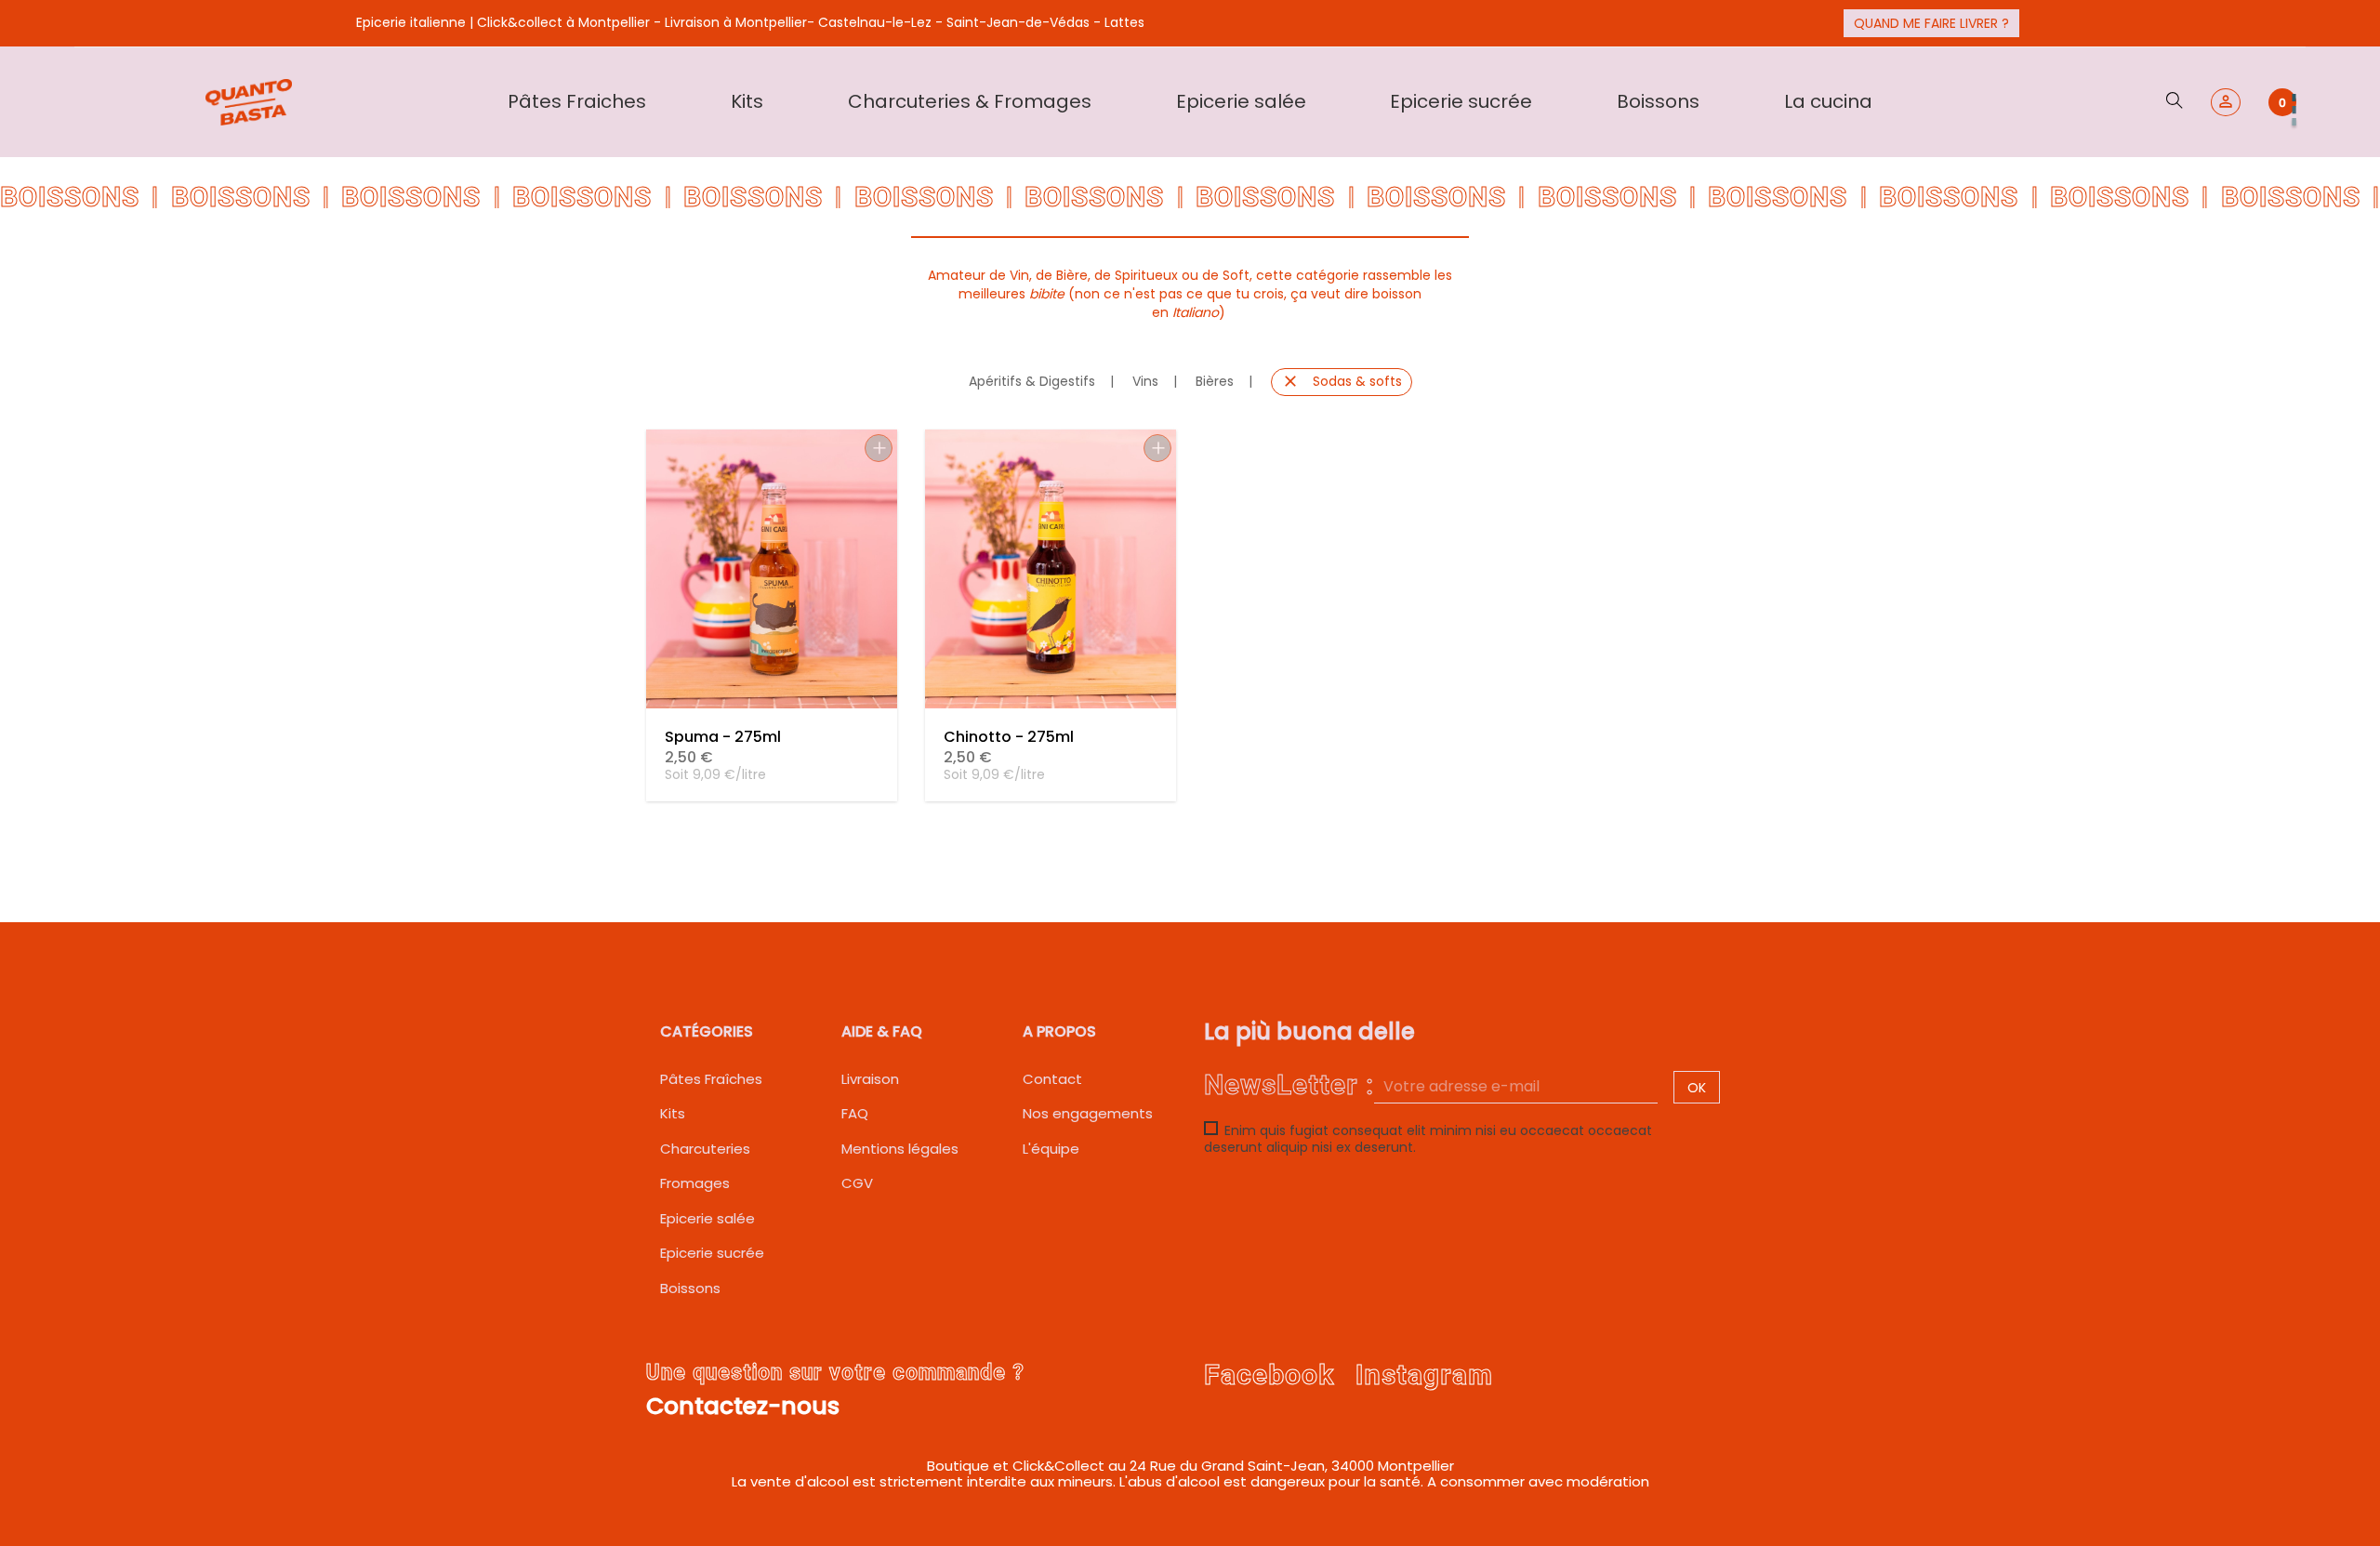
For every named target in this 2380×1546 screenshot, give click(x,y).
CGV (857, 1183)
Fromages (695, 1183)
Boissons (690, 1288)
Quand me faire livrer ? (1931, 23)
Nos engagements (1088, 1113)
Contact (1052, 1079)
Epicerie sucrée (712, 1253)
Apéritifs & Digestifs (1032, 381)
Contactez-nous (743, 1406)
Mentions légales (900, 1149)
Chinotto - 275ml (1009, 737)
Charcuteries (705, 1149)
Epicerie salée (707, 1218)
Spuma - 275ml (723, 737)
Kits (673, 1113)
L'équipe (1051, 1149)
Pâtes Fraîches (711, 1079)
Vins (1145, 381)
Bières (1215, 381)
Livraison (870, 1079)
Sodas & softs (1342, 381)
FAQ (855, 1113)
